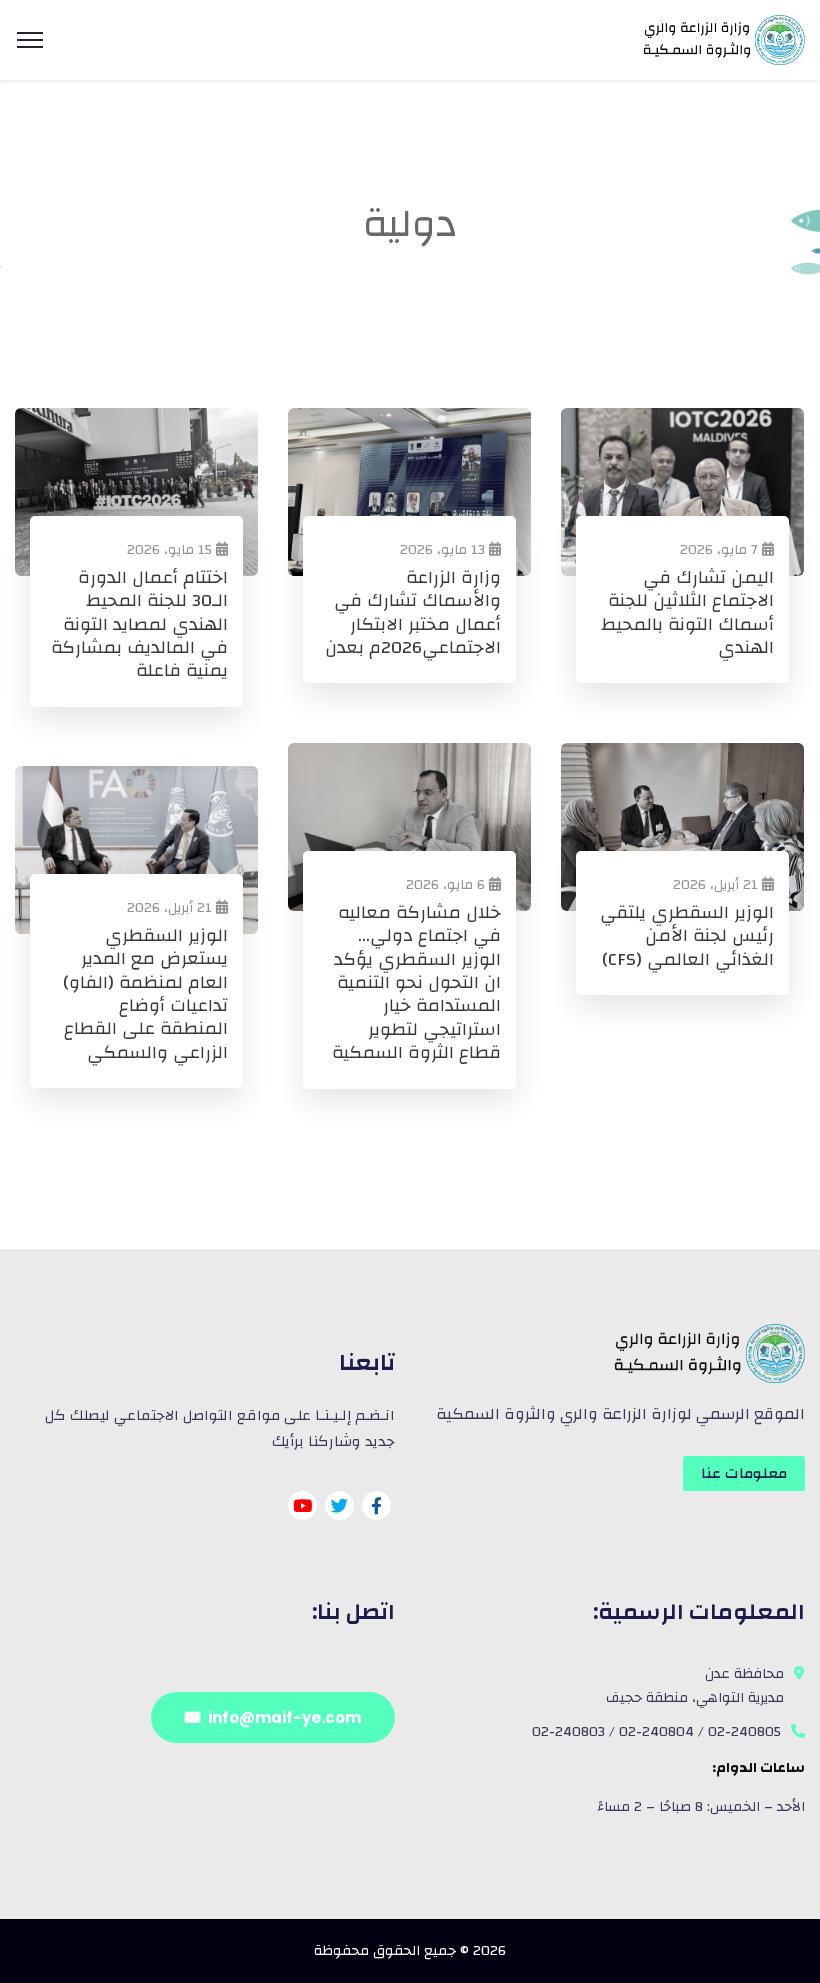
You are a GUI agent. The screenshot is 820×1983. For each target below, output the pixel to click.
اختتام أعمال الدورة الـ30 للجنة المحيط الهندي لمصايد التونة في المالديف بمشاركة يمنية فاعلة (139, 624)
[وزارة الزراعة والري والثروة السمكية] (721, 39)
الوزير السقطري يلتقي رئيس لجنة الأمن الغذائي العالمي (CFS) (687, 936)
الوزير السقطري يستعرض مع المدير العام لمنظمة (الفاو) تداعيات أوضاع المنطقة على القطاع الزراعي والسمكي (145, 994)
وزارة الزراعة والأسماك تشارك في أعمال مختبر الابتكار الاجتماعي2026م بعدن (413, 613)
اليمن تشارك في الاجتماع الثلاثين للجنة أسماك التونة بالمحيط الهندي (687, 613)
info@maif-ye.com (284, 1717)
